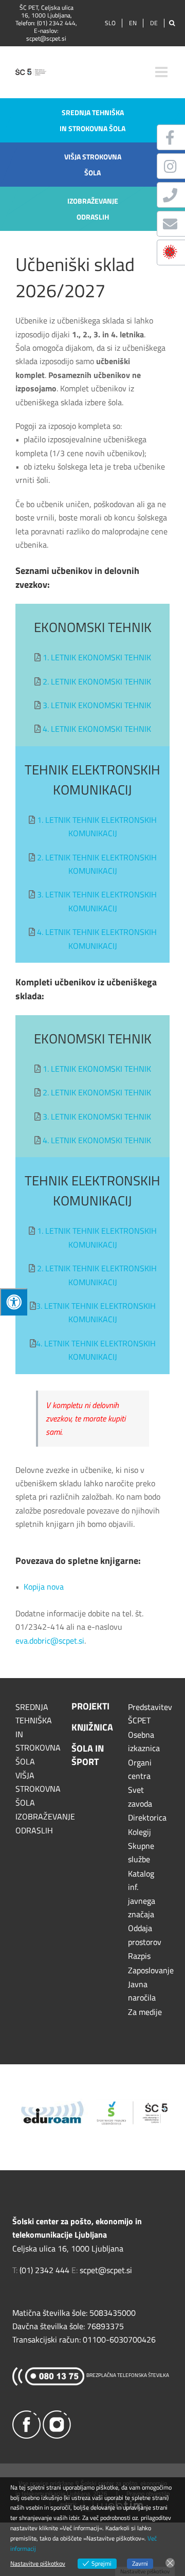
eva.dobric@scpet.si (50, 1641)
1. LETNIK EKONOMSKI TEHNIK (97, 657)
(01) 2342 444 (56, 23)
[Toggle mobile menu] (162, 72)
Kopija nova (44, 1587)
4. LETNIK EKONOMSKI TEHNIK (97, 729)
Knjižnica (92, 1727)
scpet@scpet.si (46, 38)
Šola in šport (88, 1755)
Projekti (90, 1706)
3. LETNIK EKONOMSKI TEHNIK (97, 705)
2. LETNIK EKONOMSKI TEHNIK (97, 681)
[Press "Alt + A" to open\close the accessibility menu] (14, 1302)
